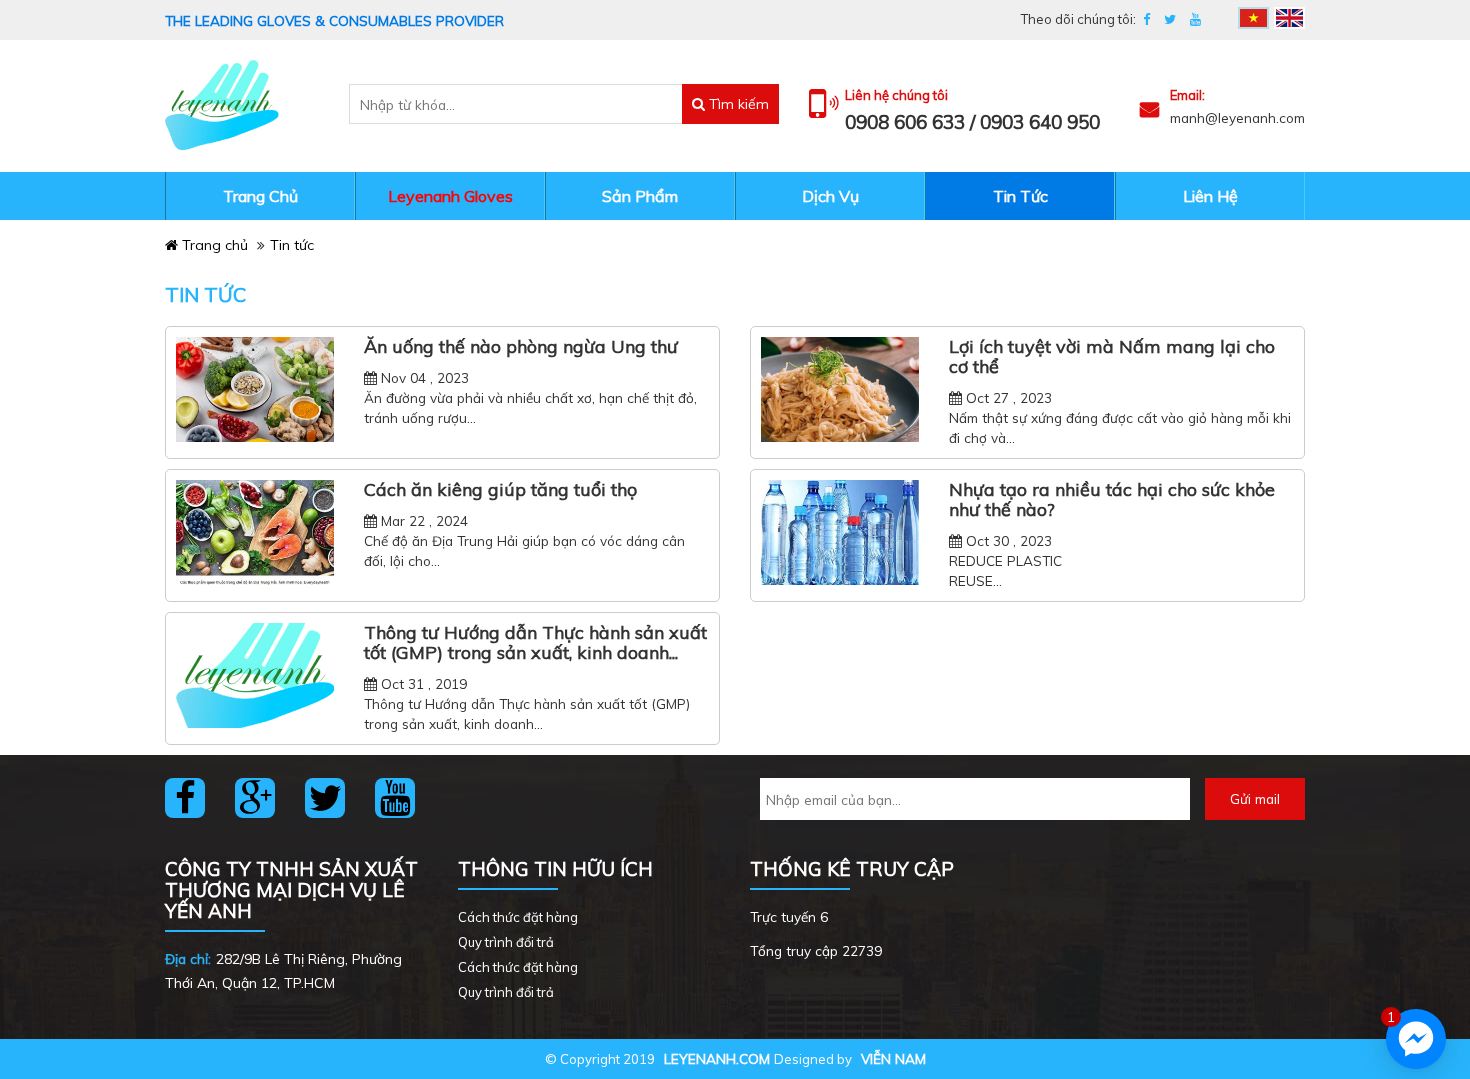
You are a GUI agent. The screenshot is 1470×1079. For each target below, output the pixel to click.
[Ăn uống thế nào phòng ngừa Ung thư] (255, 390)
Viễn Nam (893, 1058)
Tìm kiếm (737, 104)
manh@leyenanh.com (1237, 117)
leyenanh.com (717, 1058)
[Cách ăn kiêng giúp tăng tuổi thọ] (255, 533)
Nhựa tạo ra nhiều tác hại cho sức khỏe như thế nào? (1112, 500)
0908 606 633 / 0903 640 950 (972, 122)
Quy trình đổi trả (506, 942)
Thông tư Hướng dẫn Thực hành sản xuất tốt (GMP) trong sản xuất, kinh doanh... (535, 643)
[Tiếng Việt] (1253, 18)
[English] (1289, 18)
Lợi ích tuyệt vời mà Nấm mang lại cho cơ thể (1112, 357)
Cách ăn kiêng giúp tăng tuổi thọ (500, 490)
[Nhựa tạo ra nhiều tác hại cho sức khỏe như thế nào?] (840, 533)
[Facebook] (1146, 19)
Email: (1187, 95)
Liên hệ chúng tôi (896, 95)
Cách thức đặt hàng (518, 917)
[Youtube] (1195, 19)
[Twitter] (1170, 19)
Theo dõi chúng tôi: (1078, 19)
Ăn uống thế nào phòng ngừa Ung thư (521, 347)
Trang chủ (213, 245)
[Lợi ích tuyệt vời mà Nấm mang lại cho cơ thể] (840, 390)
